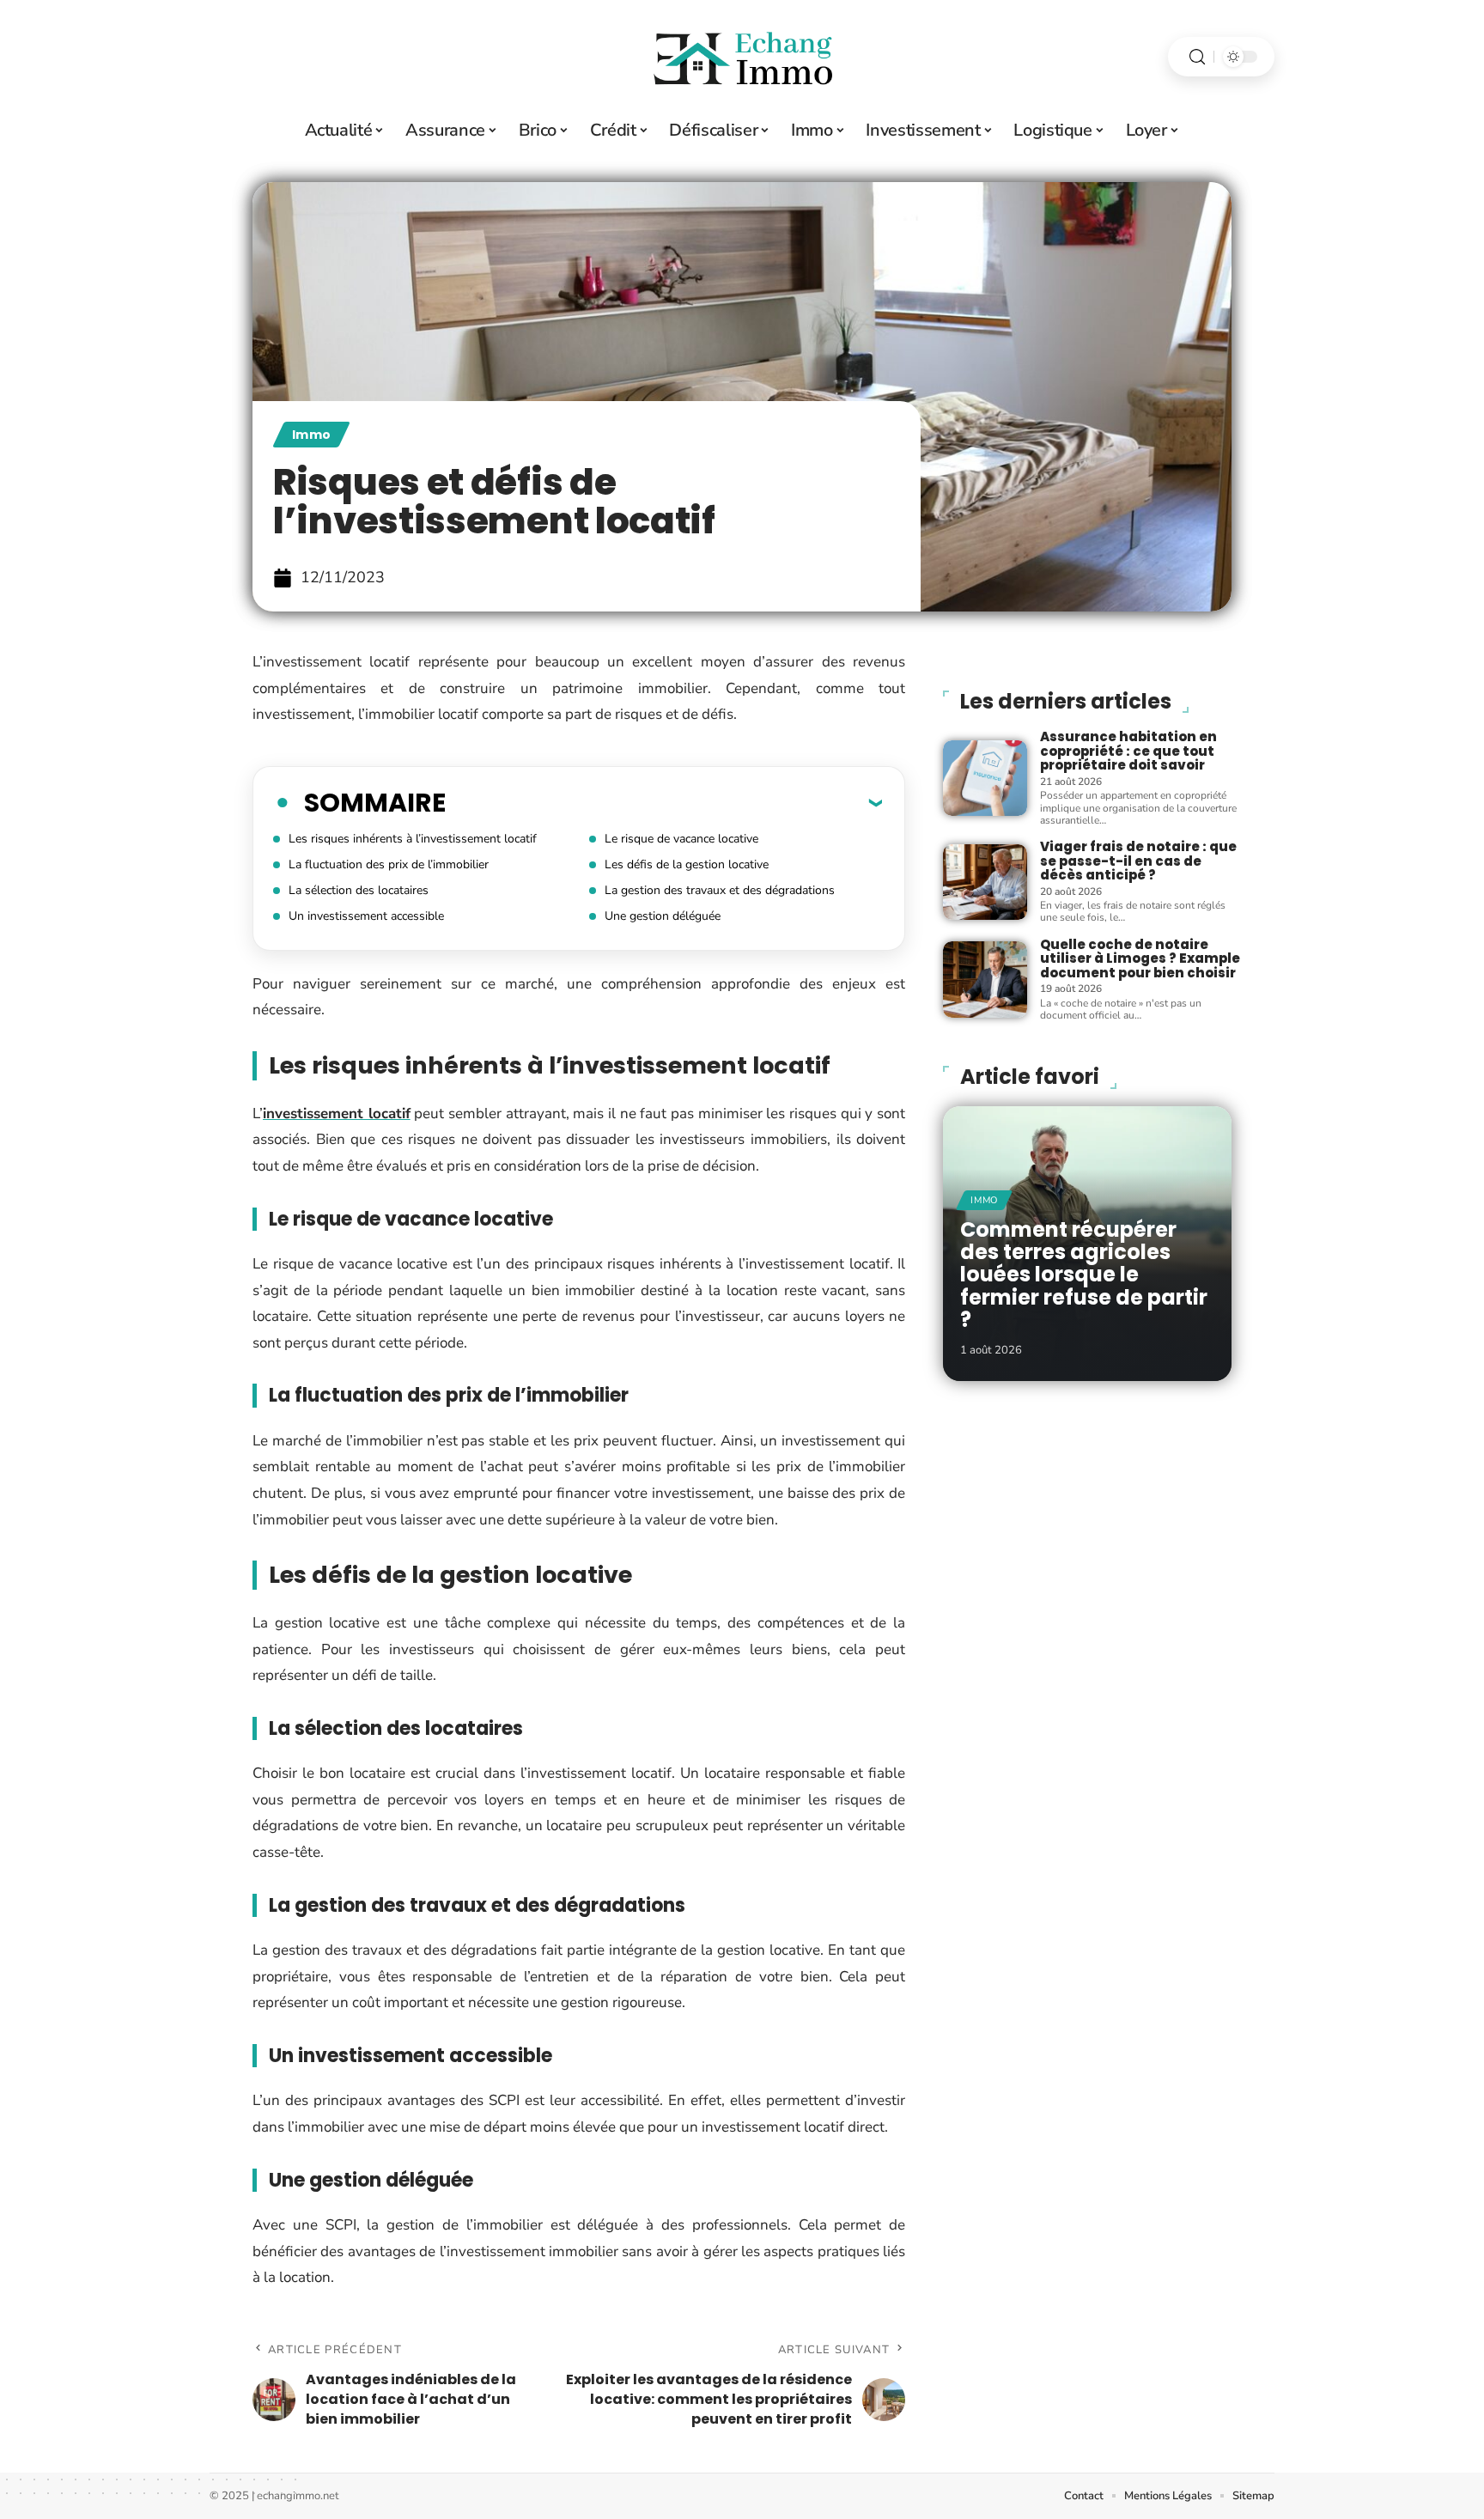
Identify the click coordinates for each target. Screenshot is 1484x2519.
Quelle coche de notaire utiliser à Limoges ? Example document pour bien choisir (1140, 958)
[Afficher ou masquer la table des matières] (664, 802)
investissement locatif (337, 1113)
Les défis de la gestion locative (687, 864)
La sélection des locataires (359, 890)
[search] (1197, 57)
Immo (311, 435)
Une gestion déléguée (663, 916)
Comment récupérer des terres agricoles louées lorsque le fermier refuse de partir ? (1084, 1275)
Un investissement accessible (366, 916)
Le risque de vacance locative (681, 839)
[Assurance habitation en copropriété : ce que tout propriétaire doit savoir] (985, 778)
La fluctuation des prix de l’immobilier (389, 864)
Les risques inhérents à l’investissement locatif (413, 839)
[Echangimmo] (742, 57)
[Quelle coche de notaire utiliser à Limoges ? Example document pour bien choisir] (985, 979)
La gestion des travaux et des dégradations (720, 890)
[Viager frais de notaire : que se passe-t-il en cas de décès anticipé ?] (985, 882)
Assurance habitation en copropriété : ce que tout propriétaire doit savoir (1128, 751)
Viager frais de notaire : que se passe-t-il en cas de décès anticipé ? (1138, 861)
